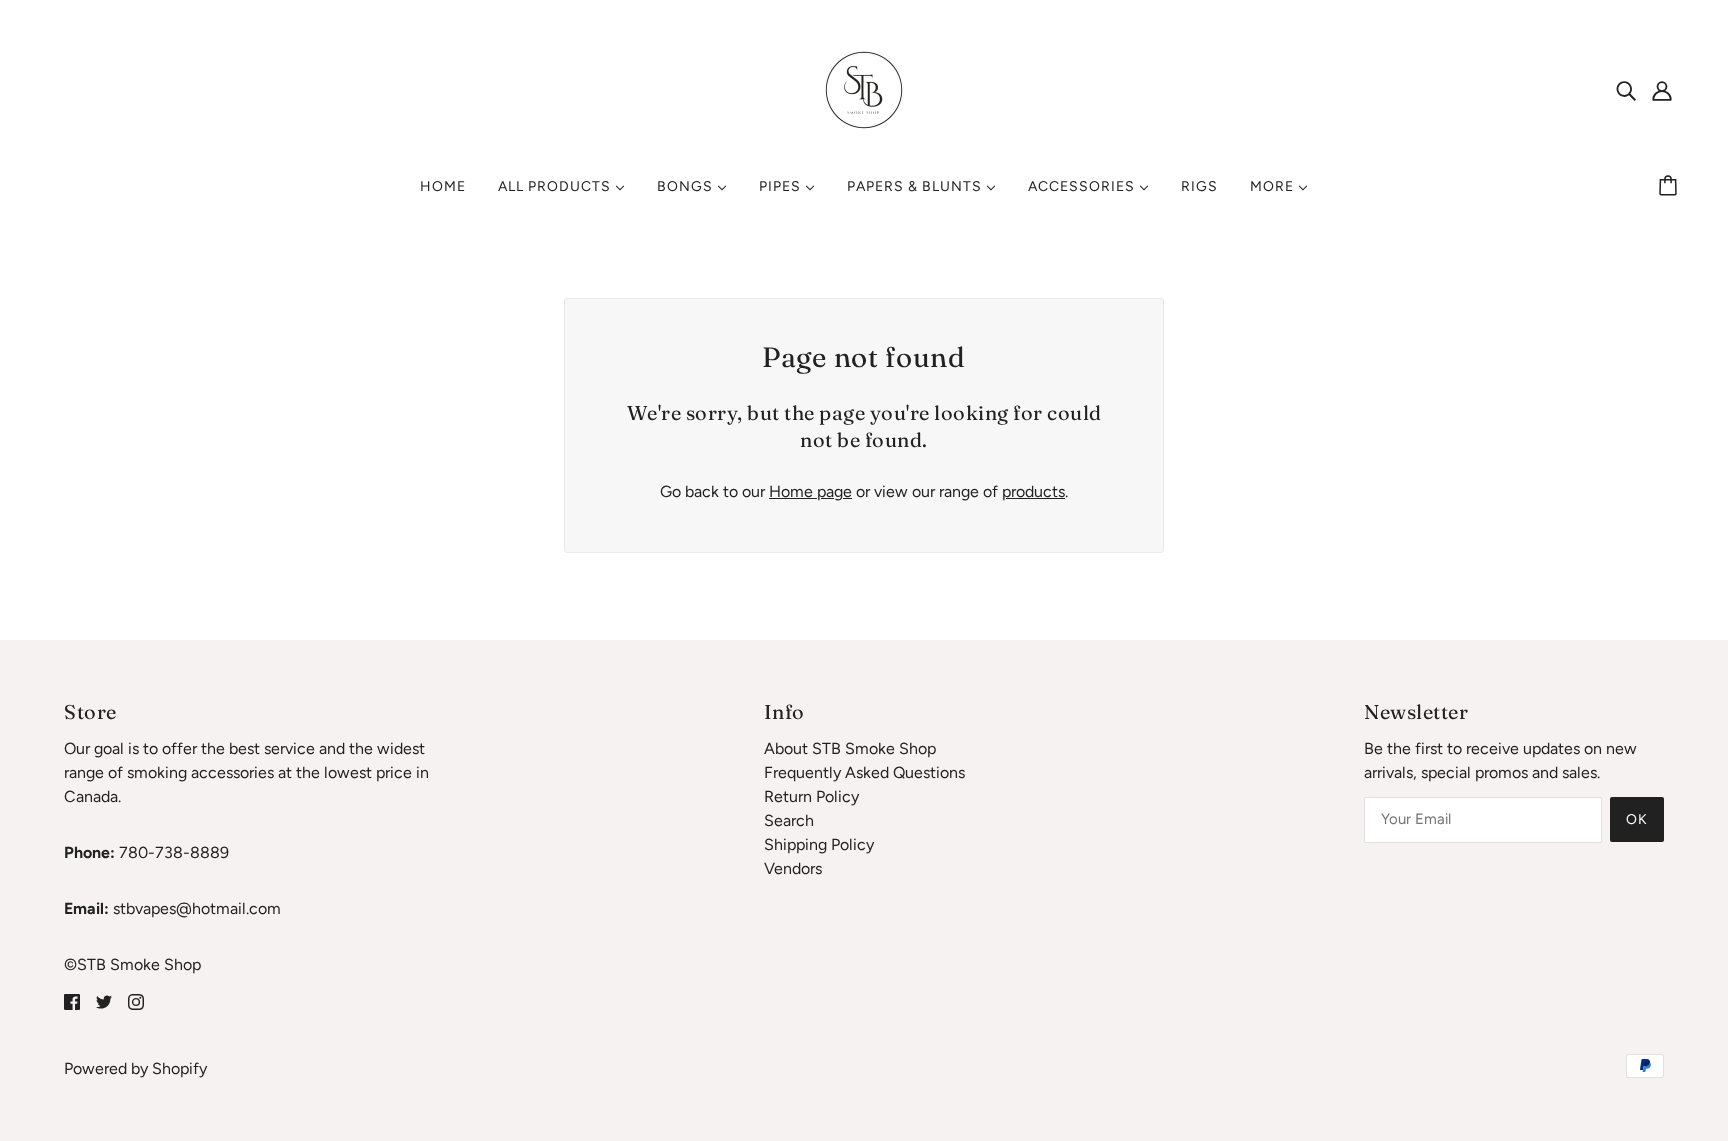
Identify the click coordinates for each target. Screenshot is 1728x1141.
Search (789, 820)
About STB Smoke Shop (850, 748)
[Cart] (1671, 187)
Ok (1637, 819)
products (1033, 491)
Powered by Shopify (135, 1068)
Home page (810, 491)
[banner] (864, 88)
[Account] (1662, 90)
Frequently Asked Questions (864, 772)
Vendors (793, 868)
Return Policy (811, 796)
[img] (1626, 90)
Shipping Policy (819, 844)
